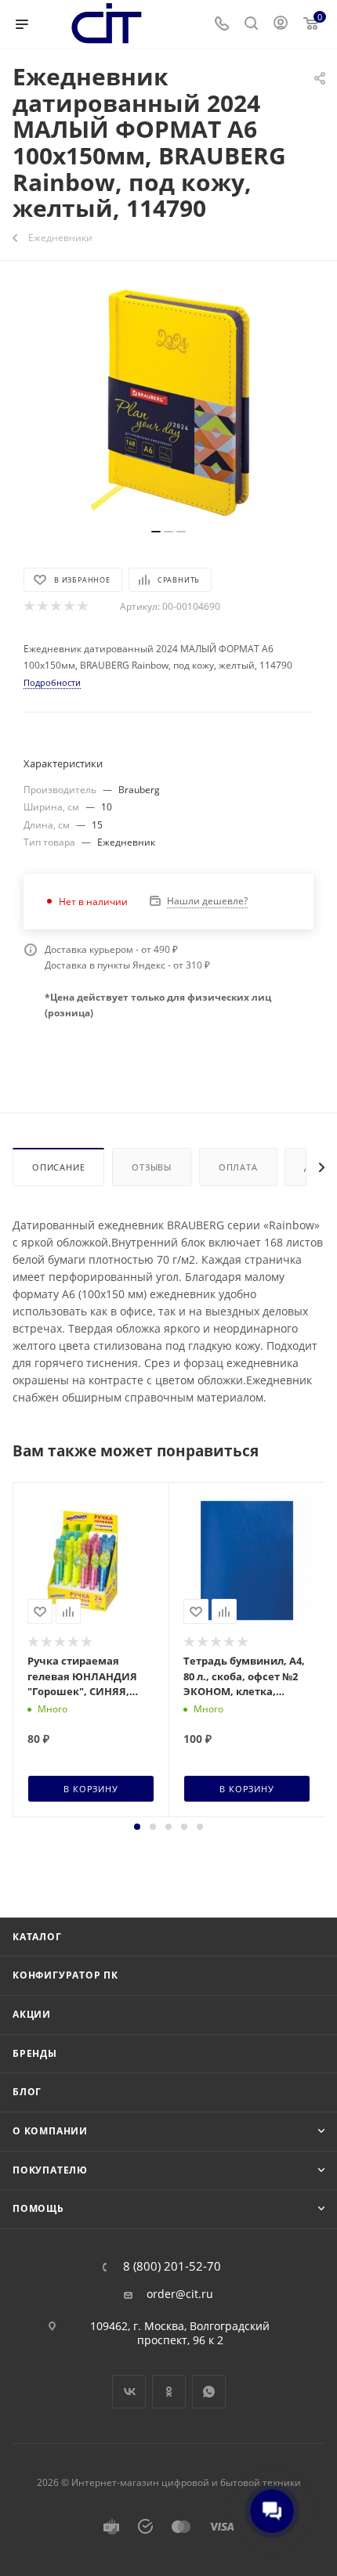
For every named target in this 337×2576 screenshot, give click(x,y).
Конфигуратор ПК (65, 1975)
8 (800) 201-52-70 (172, 2266)
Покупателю (50, 2170)
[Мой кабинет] (281, 25)
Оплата (238, 1167)
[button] (137, 1827)
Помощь (38, 2208)
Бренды (35, 2053)
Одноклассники (169, 2392)
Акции (32, 2014)
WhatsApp (209, 2392)
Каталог (37, 1937)
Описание (58, 1167)
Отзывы (152, 1167)
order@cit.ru (180, 2294)
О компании (50, 2131)
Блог (27, 2092)
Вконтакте (129, 2392)
